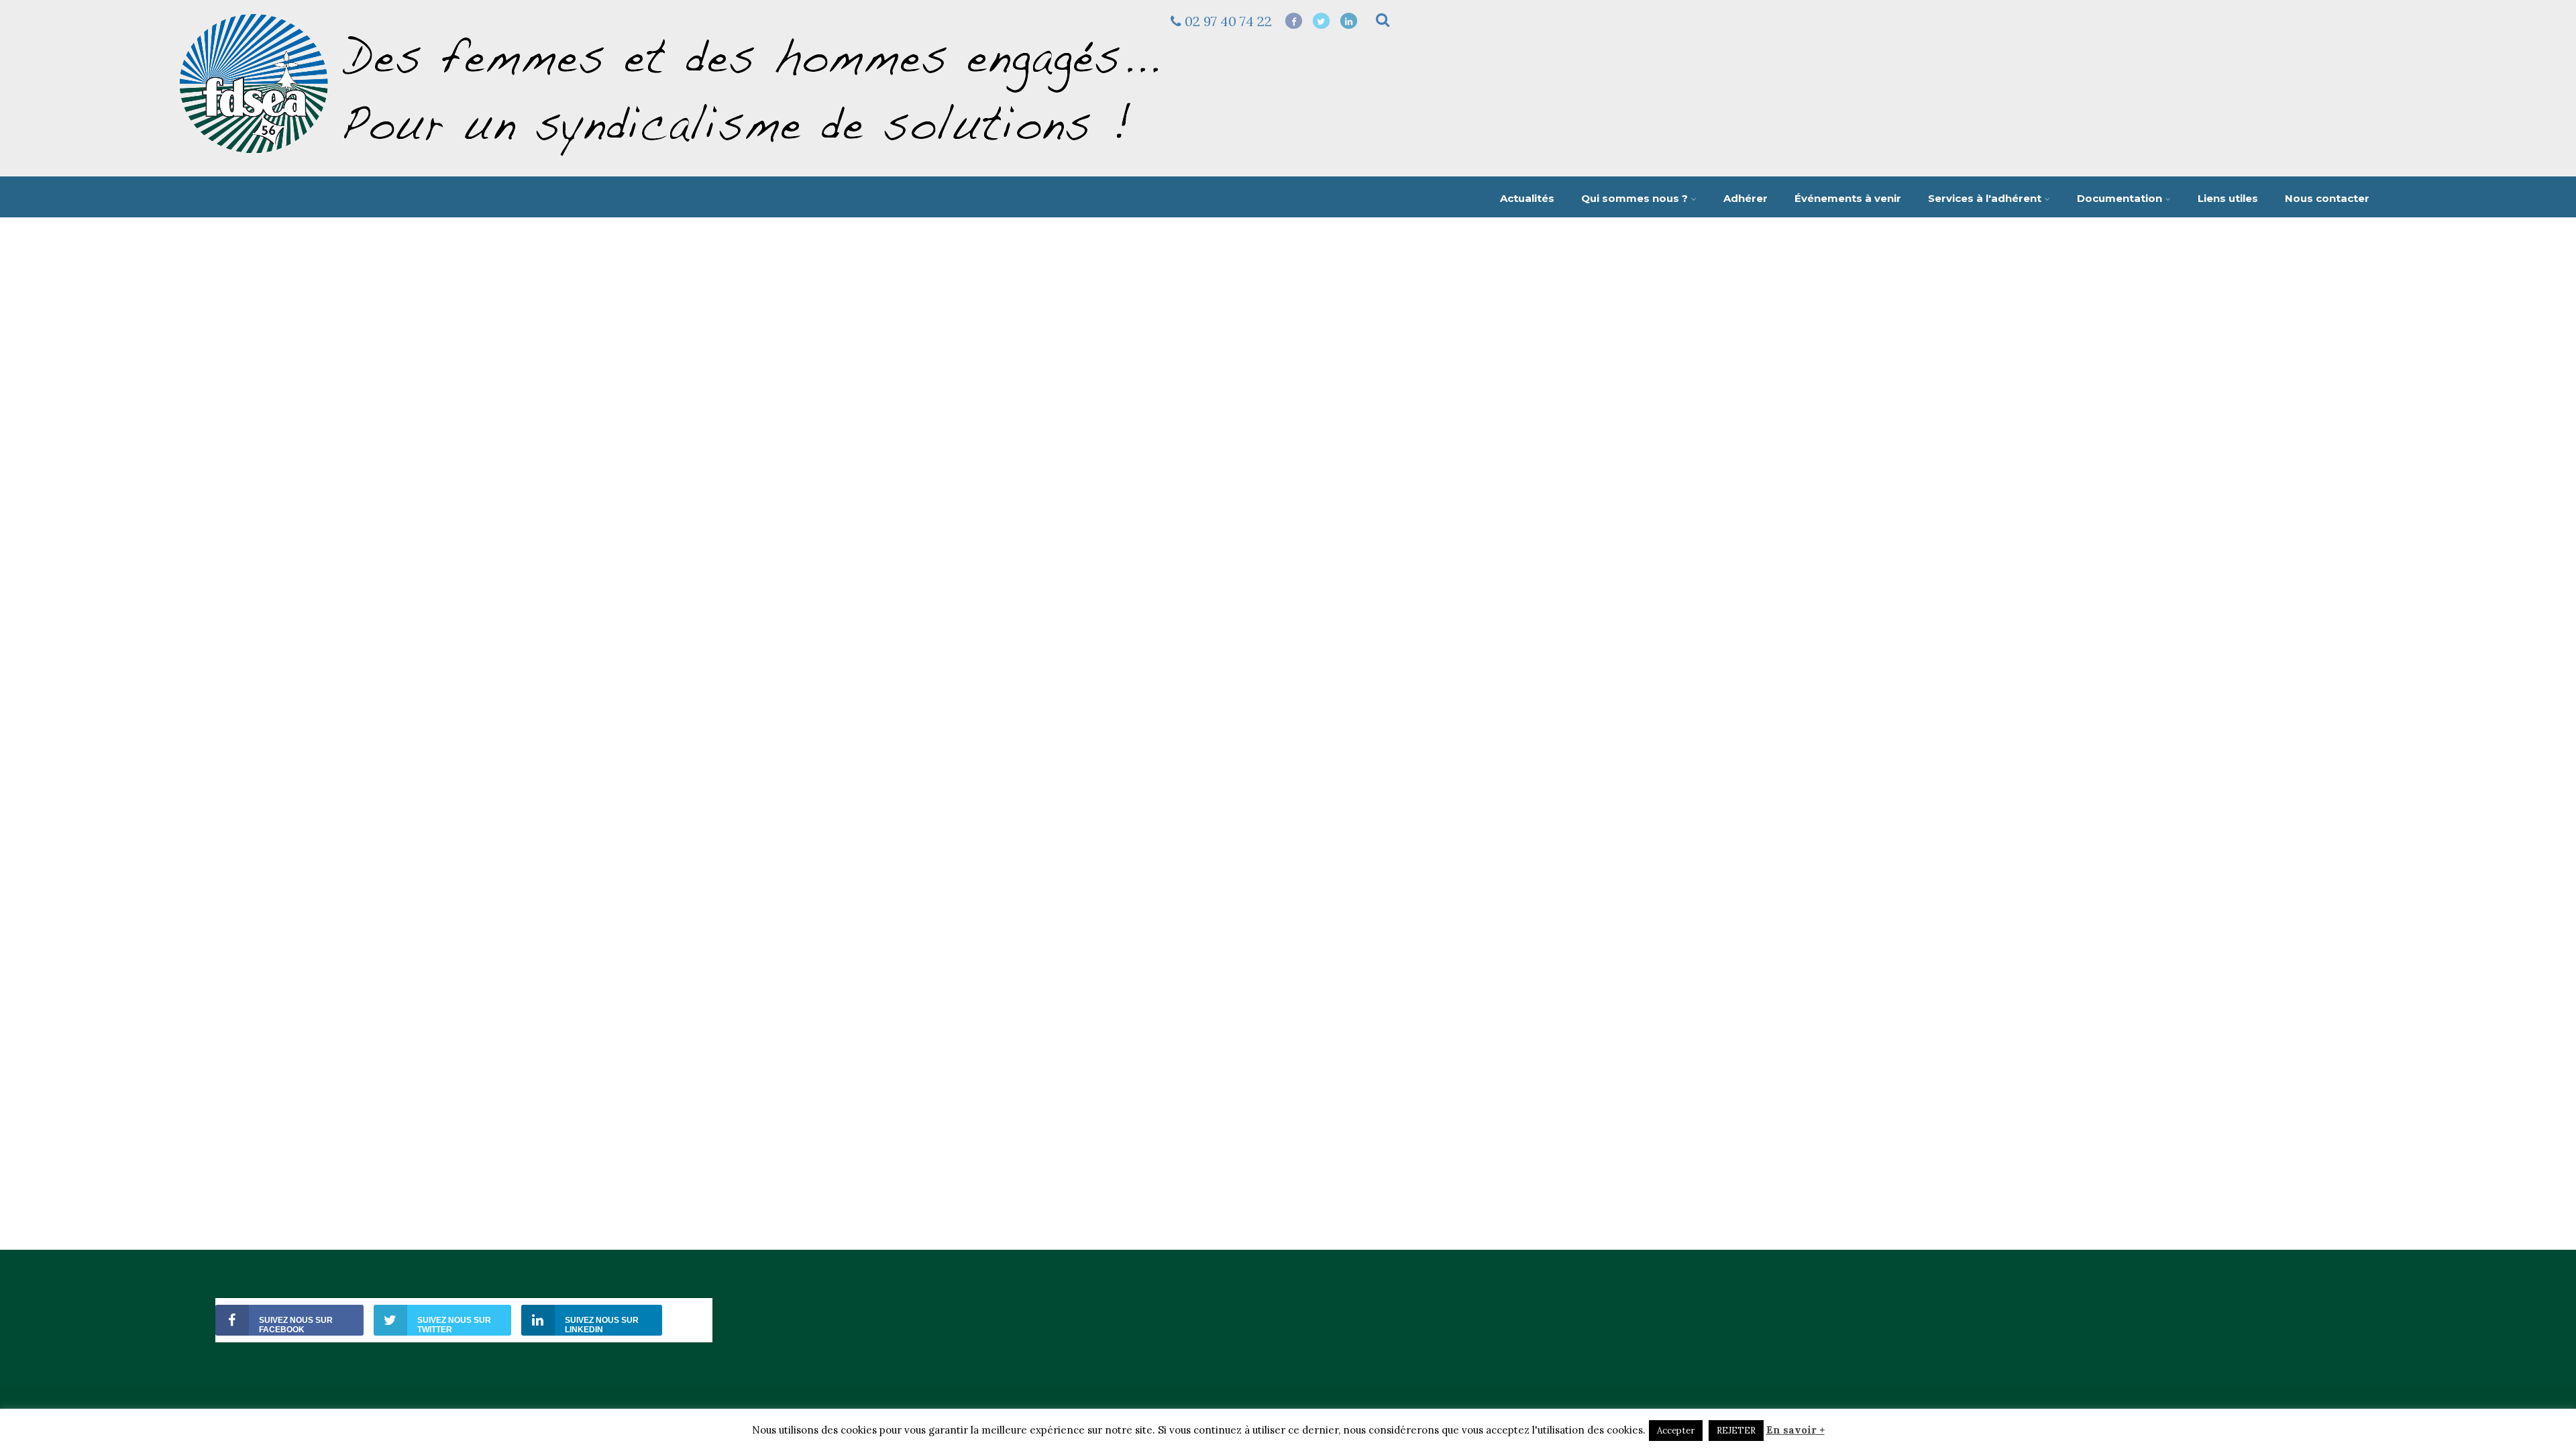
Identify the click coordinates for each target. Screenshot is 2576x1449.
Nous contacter (2327, 198)
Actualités (1527, 198)
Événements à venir (1848, 198)
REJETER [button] (1736, 1431)
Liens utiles (2228, 198)
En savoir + (1795, 1430)
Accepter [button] (1676, 1431)
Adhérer (1746, 198)
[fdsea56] (671, 162)
